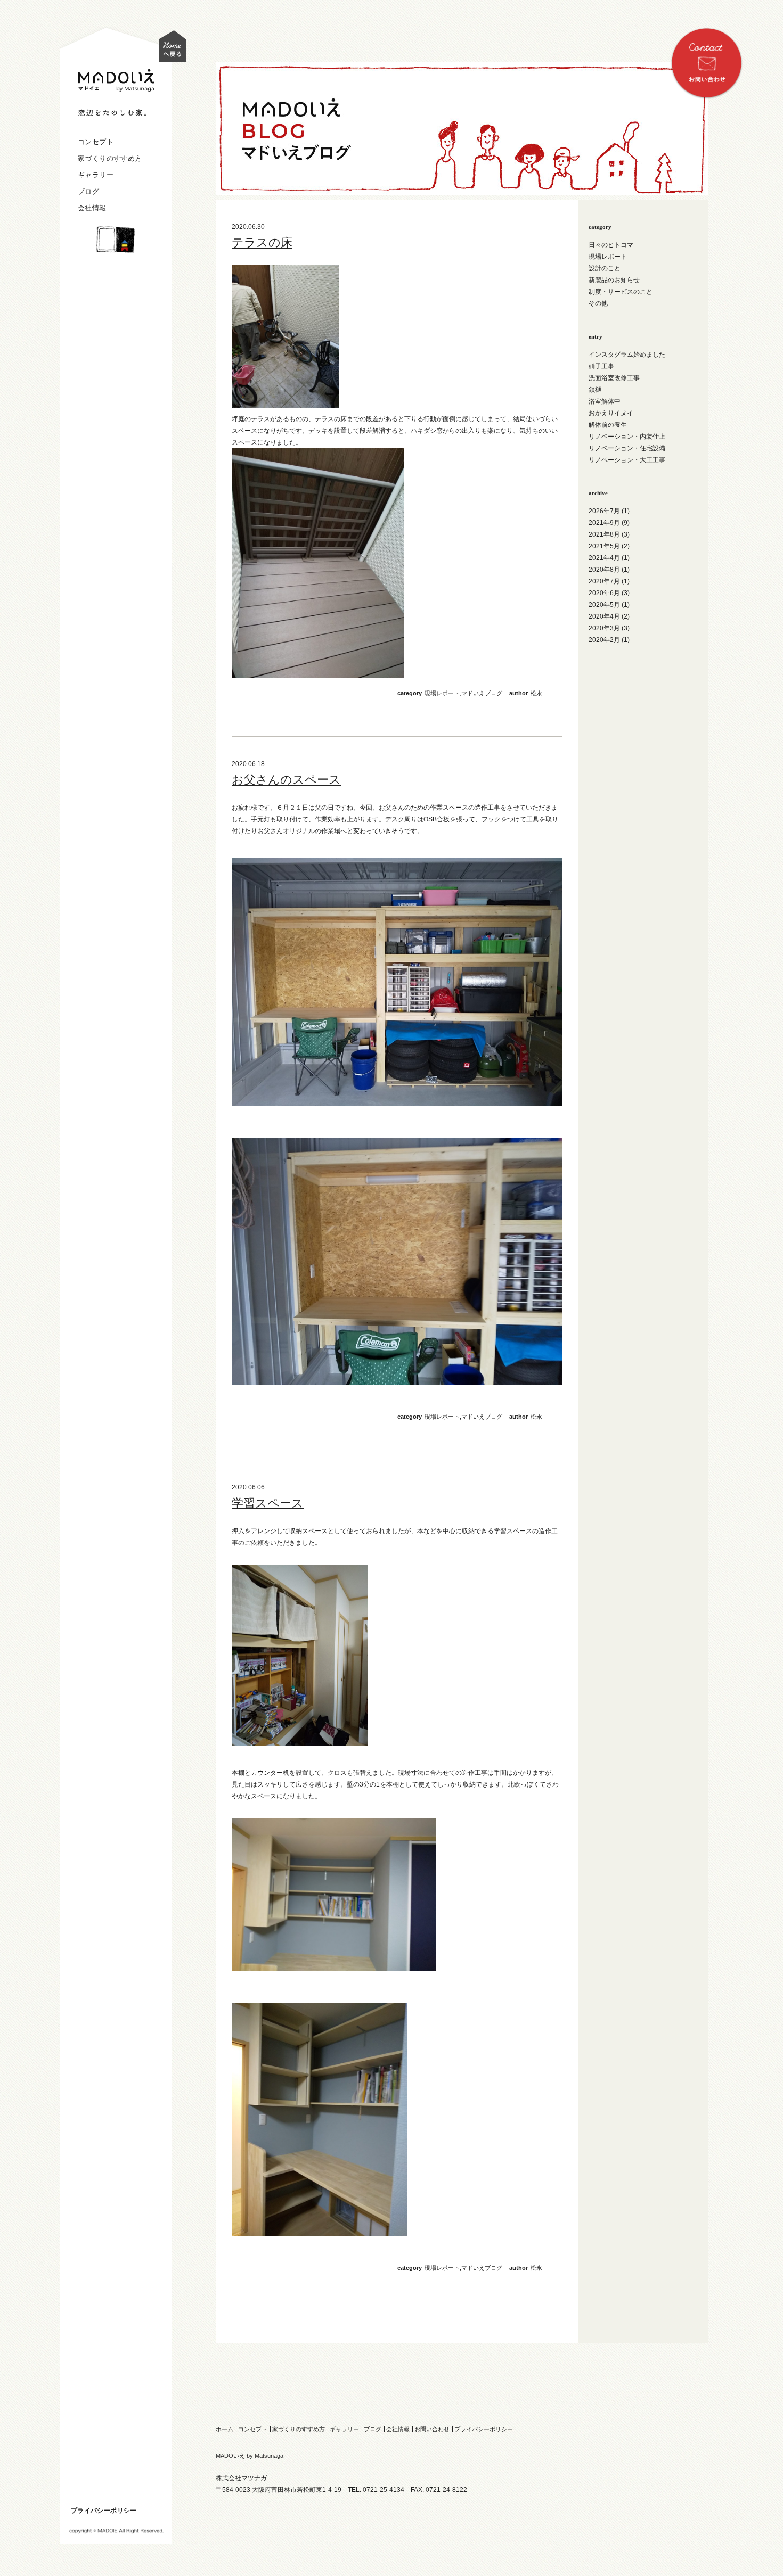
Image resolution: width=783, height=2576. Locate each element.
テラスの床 (262, 242)
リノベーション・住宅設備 (627, 448)
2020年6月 (604, 593)
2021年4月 (604, 558)
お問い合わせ (432, 2429)
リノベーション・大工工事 (627, 460)
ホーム (225, 2429)
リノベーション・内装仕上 (627, 437)
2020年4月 (604, 616)
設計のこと (605, 268)
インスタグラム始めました (627, 355)
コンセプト (96, 142)
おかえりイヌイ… (614, 413)
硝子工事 (601, 366)
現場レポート (442, 693)
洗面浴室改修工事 (614, 378)
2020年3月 (604, 628)
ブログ (88, 191)
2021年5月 (604, 546)
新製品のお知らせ (614, 280)
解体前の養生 (608, 425)
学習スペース (268, 1503)
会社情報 (92, 208)
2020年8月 (604, 570)
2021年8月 (604, 534)
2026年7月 (604, 511)
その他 (598, 303)
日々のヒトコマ (611, 245)
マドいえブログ (482, 693)
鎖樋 (595, 390)
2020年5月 (604, 605)
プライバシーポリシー (104, 2511)
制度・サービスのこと (621, 292)
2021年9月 (604, 523)
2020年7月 (604, 581)
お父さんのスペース (286, 780)
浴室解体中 (605, 401)
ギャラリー (96, 175)
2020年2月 (604, 640)
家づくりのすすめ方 (110, 158)
